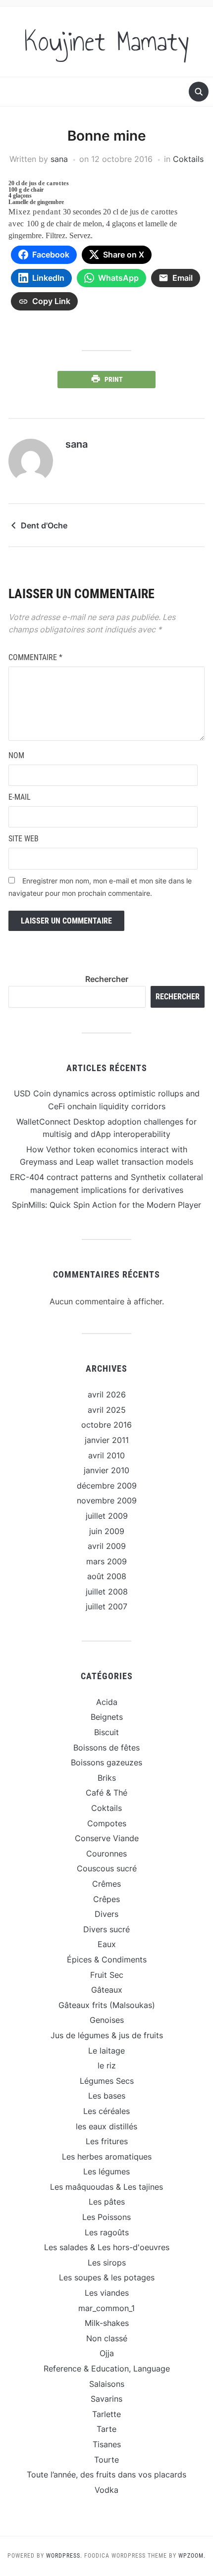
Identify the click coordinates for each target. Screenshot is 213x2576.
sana (59, 159)
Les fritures (107, 2141)
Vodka (106, 2490)
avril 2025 (107, 1410)
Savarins (106, 2399)
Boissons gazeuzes (106, 1762)
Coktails (188, 159)
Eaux (107, 1944)
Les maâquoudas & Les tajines (106, 2187)
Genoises (107, 2020)
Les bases (107, 2096)
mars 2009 (106, 1561)
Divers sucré (106, 1929)
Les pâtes (107, 2202)
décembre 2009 (107, 1486)
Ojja (107, 2353)
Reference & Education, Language (107, 2369)
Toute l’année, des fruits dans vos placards (106, 2474)
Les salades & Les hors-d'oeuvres (107, 2247)
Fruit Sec (107, 1975)
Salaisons (107, 2384)
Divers (106, 1914)
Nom (16, 755)
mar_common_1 (106, 2308)
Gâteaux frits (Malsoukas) (107, 2005)
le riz (107, 2065)
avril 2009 (107, 1546)
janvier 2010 (106, 1470)
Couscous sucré (107, 1868)
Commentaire (35, 657)
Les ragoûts (107, 2232)
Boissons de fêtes (106, 1748)
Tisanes (107, 2444)
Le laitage (106, 2051)
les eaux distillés (106, 2126)
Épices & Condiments (107, 1959)
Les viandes (107, 2293)
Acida (107, 1702)
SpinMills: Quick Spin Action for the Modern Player (106, 1205)
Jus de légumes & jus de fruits (107, 2035)
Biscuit (106, 1732)
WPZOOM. (192, 2556)
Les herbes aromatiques (107, 2157)
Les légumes (106, 2171)
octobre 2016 (106, 1425)
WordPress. (64, 2556)
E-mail (20, 797)
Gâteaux (107, 1990)
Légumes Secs (107, 2081)
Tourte (106, 2460)
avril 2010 (106, 1455)
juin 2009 (107, 1531)
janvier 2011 (107, 1440)
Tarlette (106, 2414)
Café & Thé (106, 1793)
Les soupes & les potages (107, 2277)
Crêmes (106, 1884)
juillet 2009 (107, 1516)
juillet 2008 (107, 1592)
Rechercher (107, 979)
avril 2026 (107, 1394)
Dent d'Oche (44, 525)
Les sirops (107, 2263)
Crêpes (106, 1899)
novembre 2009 (107, 1500)
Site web (24, 839)
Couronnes (106, 1854)
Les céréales (106, 2111)
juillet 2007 (106, 1606)
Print (114, 379)
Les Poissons (106, 2217)
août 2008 (107, 1576)
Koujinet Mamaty (107, 42)
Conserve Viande (107, 1838)
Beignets (107, 1717)
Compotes (107, 1823)
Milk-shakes (107, 2323)
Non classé (107, 2338)
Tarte (106, 2429)
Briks (107, 1778)
